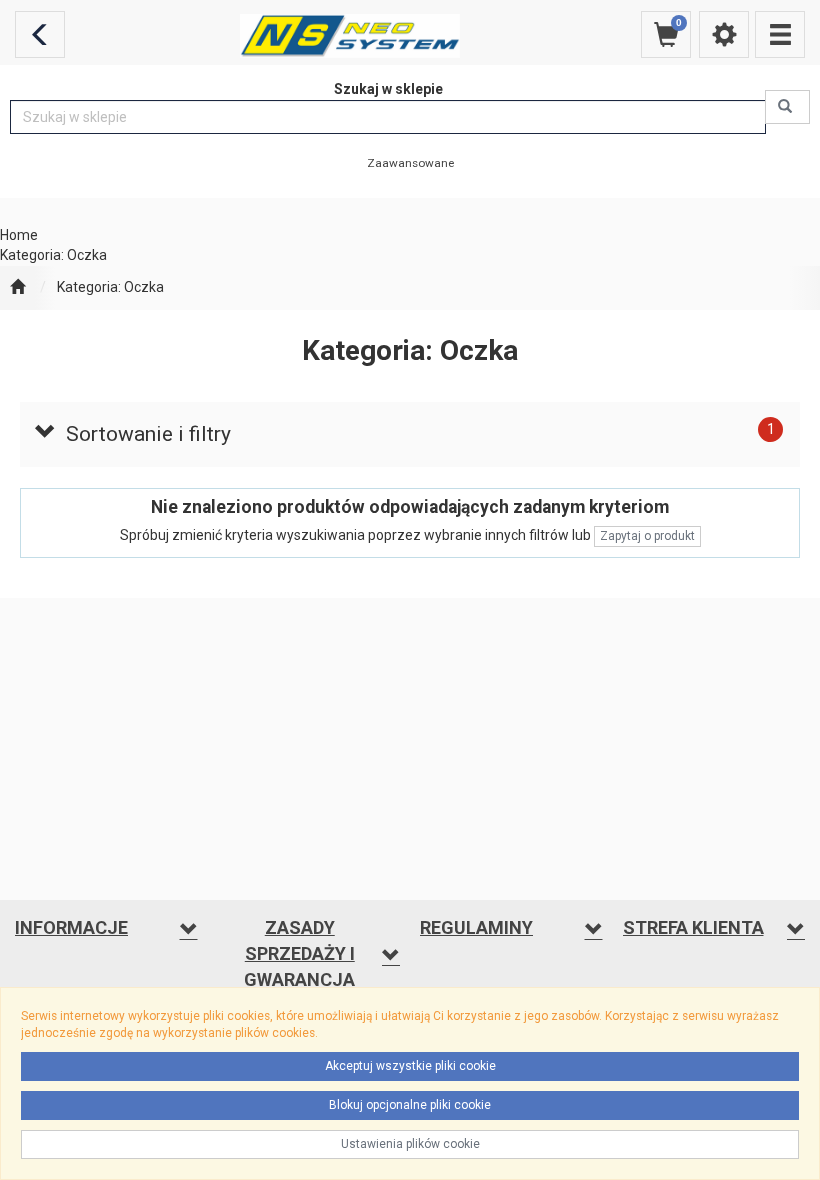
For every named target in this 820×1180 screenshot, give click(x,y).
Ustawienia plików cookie (410, 1144)
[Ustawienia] (724, 34)
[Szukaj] (787, 107)
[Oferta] (780, 34)
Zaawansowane (410, 163)
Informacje (71, 927)
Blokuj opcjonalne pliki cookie (410, 1105)
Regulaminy (476, 927)
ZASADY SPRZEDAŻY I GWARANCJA (299, 953)
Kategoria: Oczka (110, 287)
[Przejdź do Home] (17, 288)
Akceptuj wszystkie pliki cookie (410, 1066)
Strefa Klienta (693, 927)
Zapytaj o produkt (647, 536)
